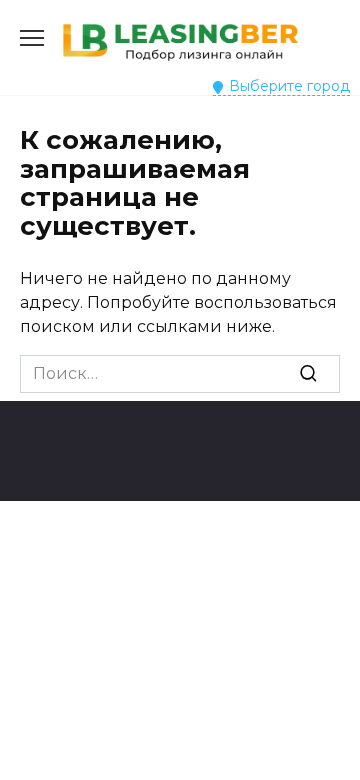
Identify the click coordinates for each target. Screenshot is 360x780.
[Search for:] (180, 374)
